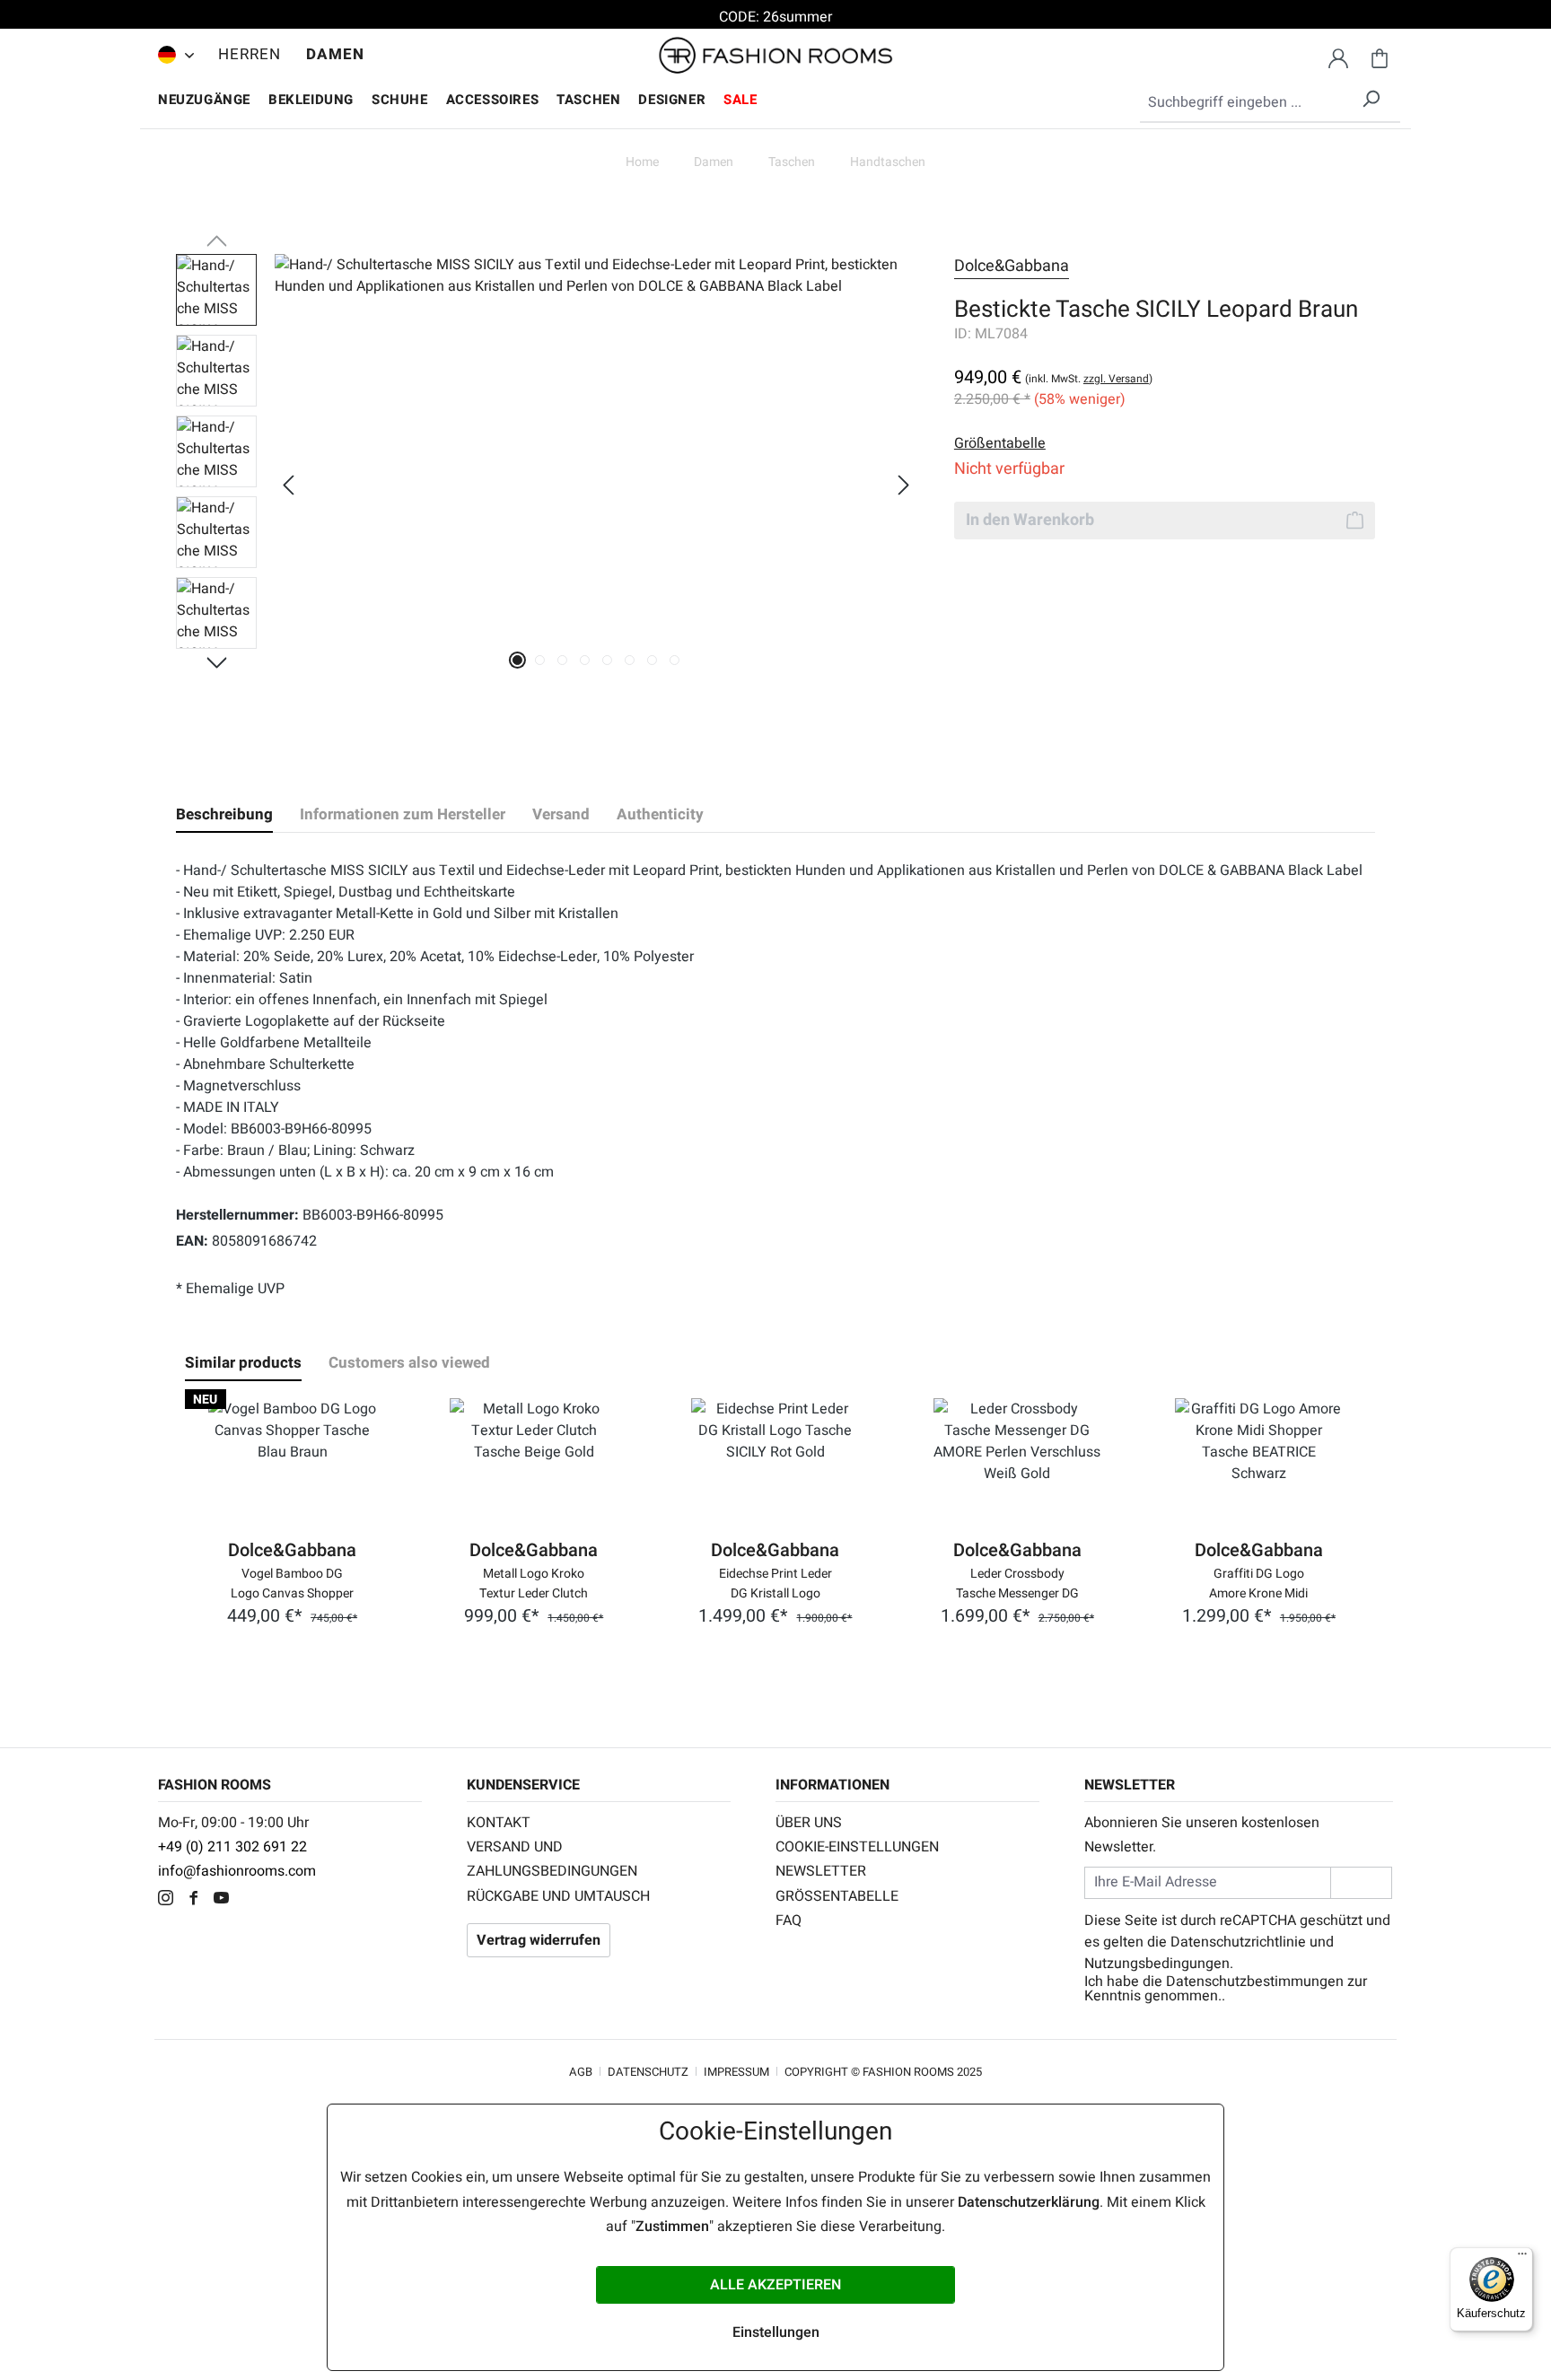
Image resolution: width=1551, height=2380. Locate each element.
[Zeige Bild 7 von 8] (652, 660)
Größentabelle (837, 1896)
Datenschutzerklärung (1029, 2202)
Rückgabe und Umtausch (558, 1896)
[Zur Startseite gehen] (775, 56)
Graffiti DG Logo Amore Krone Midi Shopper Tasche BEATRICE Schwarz (1258, 1582)
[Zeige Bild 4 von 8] (585, 660)
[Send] (1361, 1882)
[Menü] (1522, 2258)
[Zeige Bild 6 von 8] (630, 660)
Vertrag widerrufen (539, 1940)
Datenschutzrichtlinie (1238, 1942)
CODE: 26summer (775, 17)
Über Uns (809, 1823)
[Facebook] (198, 1900)
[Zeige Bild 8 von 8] (675, 660)
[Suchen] (1371, 96)
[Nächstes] (904, 485)
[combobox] (1270, 103)
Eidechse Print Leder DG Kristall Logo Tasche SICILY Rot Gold (775, 1582)
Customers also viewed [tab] (409, 1363)
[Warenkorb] (1380, 56)
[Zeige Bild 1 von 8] (517, 660)
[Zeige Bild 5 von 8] (607, 660)
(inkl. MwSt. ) (1089, 379)
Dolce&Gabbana (1012, 266)
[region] (547, 485)
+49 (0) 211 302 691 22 (232, 1847)
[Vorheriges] (288, 485)
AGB (581, 2072)
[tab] (224, 815)
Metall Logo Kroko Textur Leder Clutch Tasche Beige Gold (534, 1582)
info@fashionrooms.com (237, 1871)
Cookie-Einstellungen (857, 1847)
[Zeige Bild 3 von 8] (562, 660)
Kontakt (499, 1823)
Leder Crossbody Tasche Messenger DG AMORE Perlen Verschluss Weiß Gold (1017, 1582)
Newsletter (821, 1871)
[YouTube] (226, 1900)
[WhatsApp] (252, 1900)
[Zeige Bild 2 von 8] (540, 660)
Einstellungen (776, 2332)
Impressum (736, 2072)
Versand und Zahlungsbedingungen (552, 1859)
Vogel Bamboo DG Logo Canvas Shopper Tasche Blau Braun (292, 1582)
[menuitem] (171, 55)
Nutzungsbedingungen (1157, 1964)
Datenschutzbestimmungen (1255, 1982)
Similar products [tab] (243, 1363)
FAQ (789, 1921)
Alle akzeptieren (775, 2285)
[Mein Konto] (1338, 56)
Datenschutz (648, 2072)
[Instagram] (170, 1900)
